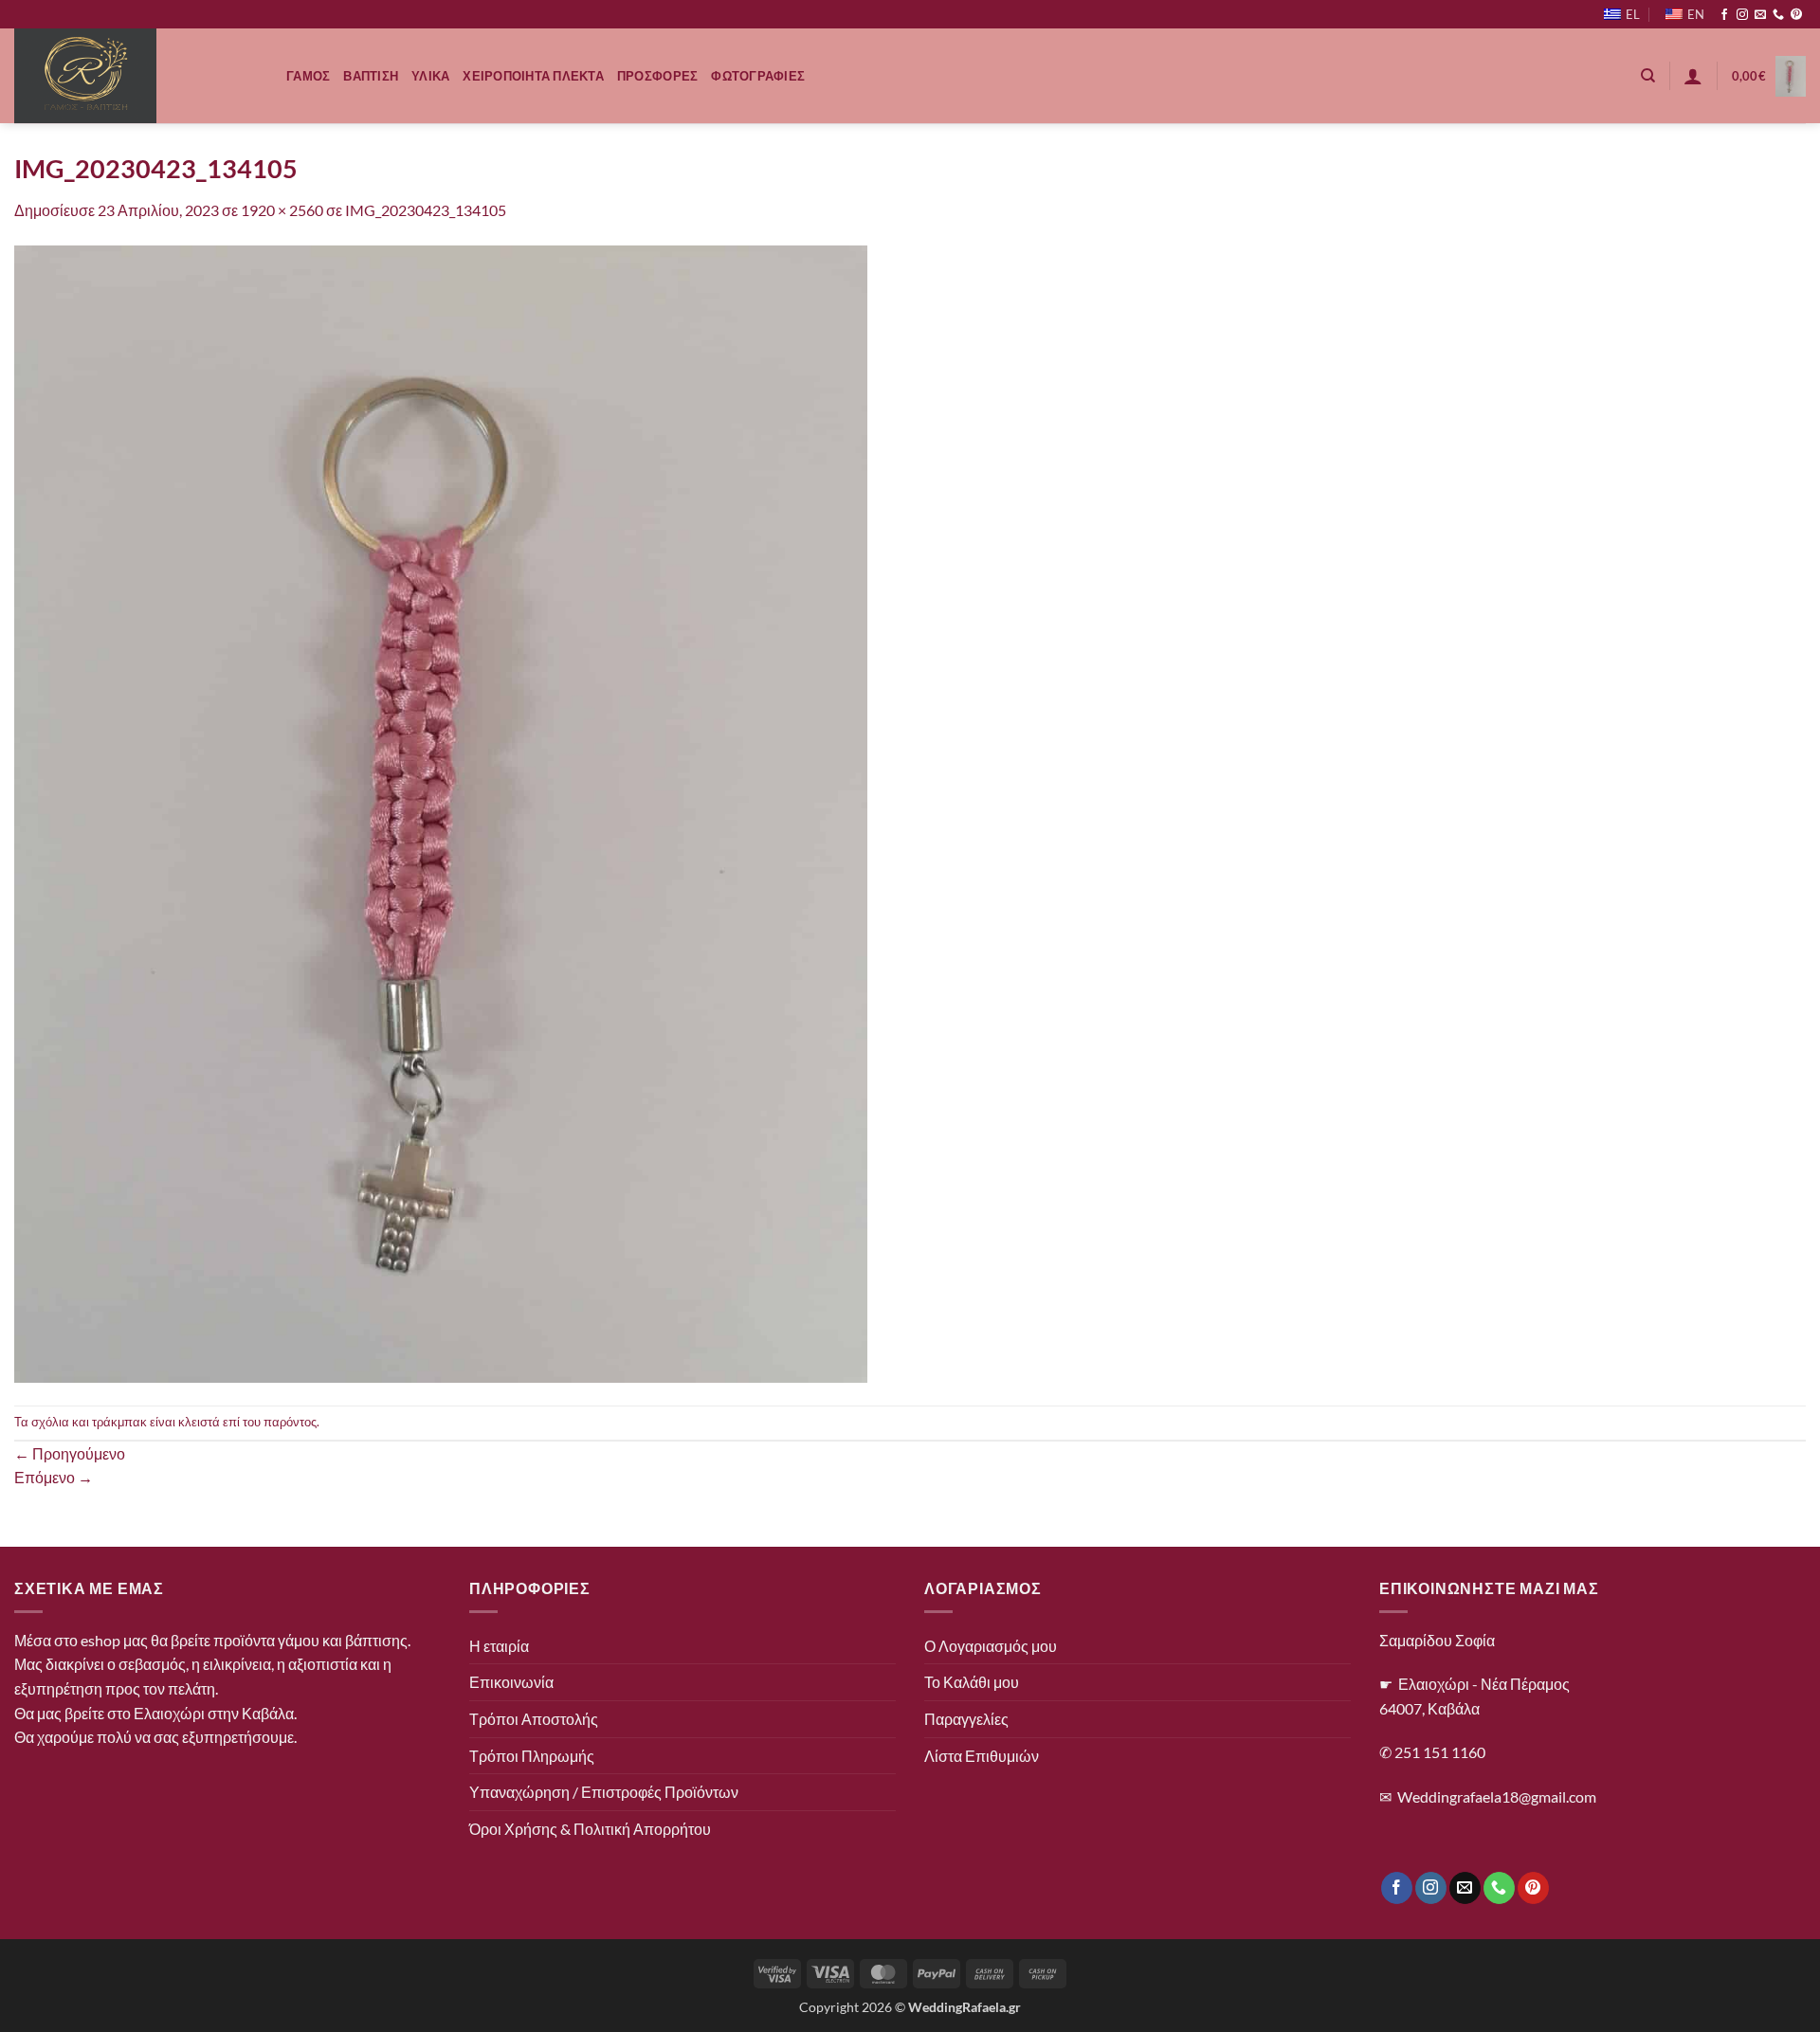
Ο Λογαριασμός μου (991, 1646)
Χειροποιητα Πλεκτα (533, 76)
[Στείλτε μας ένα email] (1760, 15)
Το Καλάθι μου (972, 1682)
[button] (1693, 76)
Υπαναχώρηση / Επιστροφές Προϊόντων (604, 1792)
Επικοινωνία (511, 1682)
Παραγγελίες (966, 1719)
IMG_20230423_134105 (426, 210)
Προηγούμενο (70, 1453)
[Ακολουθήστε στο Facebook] (1724, 15)
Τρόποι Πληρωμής (532, 1756)
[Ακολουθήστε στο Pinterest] (1796, 15)
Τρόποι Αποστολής (534, 1719)
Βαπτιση (371, 76)
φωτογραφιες (758, 76)
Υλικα (430, 76)
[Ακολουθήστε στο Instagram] (1742, 15)
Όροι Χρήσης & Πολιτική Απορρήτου (590, 1829)
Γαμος (308, 76)
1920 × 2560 (282, 210)
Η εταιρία (499, 1646)
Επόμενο (54, 1477)
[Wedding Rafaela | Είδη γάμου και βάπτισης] (136, 76)
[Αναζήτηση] (1648, 76)
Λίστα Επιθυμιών (982, 1756)
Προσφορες (657, 76)
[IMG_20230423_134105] (441, 812)
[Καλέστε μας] (1778, 15)
